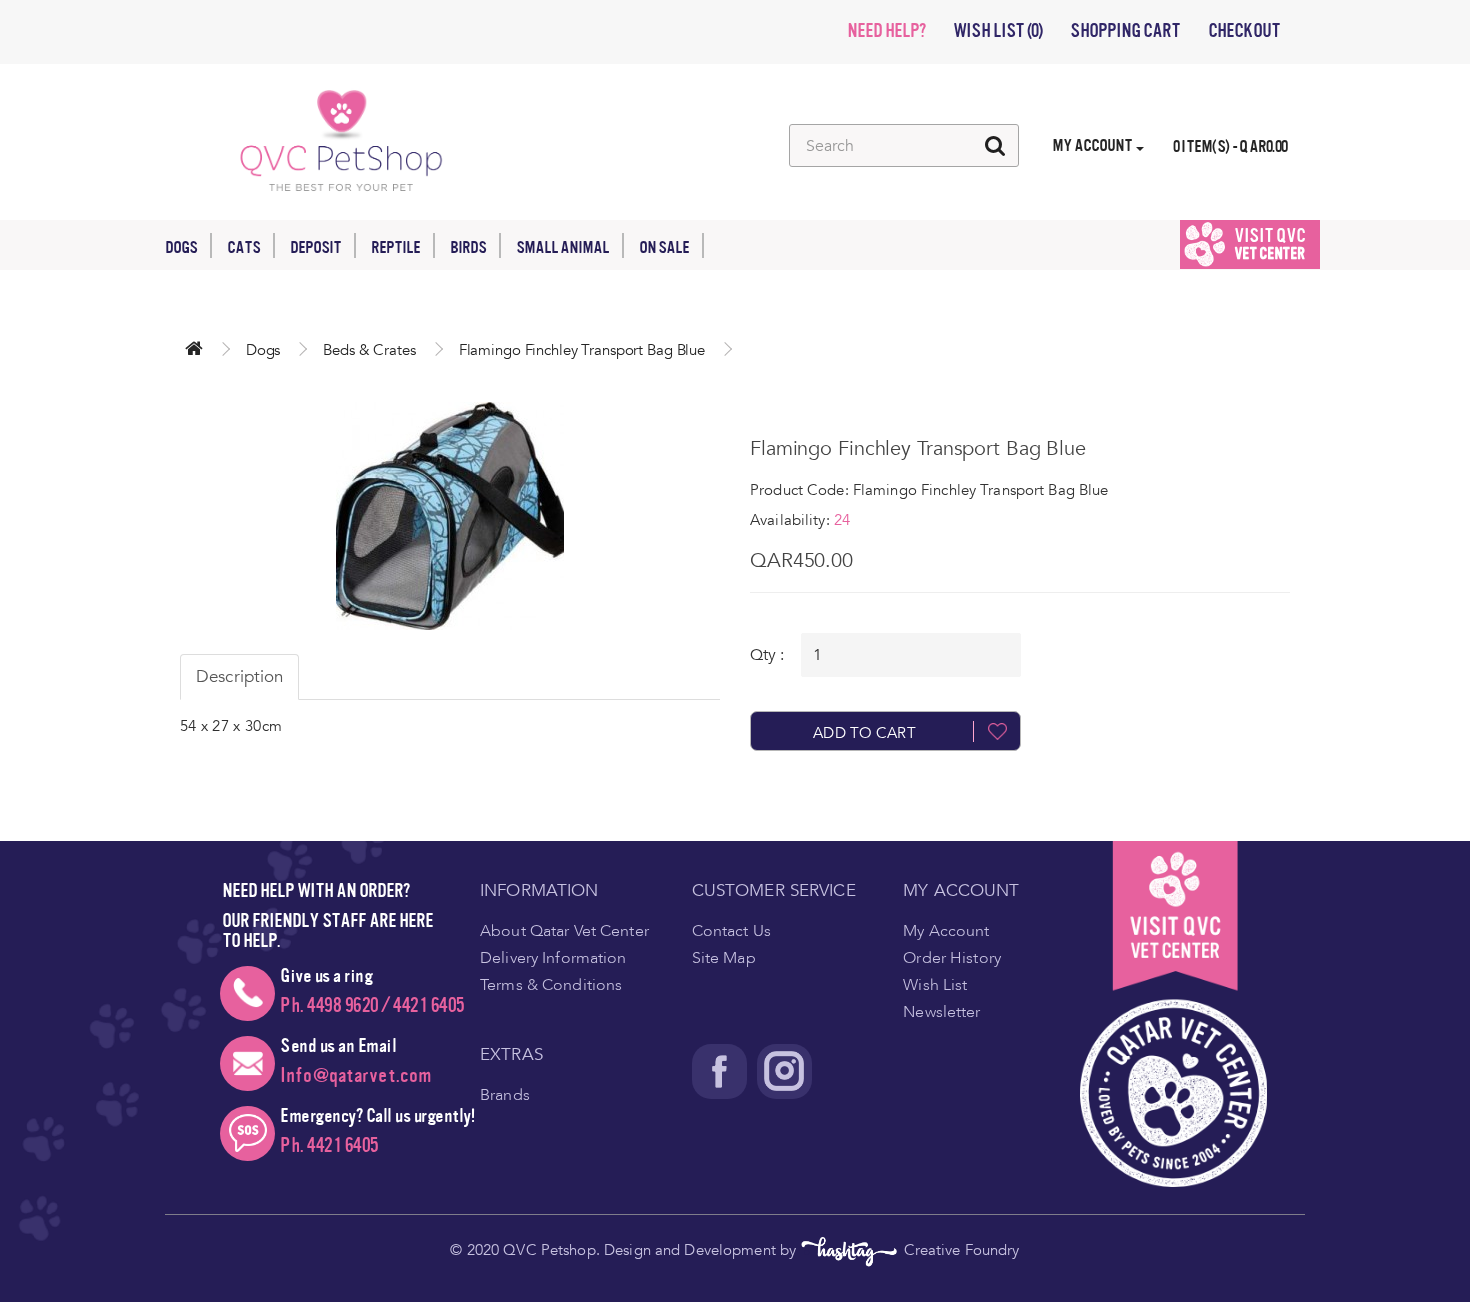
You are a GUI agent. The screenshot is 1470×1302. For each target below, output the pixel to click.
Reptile (395, 247)
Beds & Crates (369, 350)
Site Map (724, 958)
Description (239, 676)
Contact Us (731, 931)
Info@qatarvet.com (356, 1075)
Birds (468, 247)
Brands (505, 1095)
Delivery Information (553, 958)
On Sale (664, 247)
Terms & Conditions (551, 985)
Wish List (935, 985)
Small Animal (562, 247)
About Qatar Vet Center (564, 931)
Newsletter (941, 1012)
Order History (952, 958)
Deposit (315, 247)
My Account (946, 931)
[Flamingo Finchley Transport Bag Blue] (450, 516)
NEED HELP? (886, 31)
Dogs (181, 247)
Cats (243, 247)
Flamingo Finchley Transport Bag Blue (582, 350)
